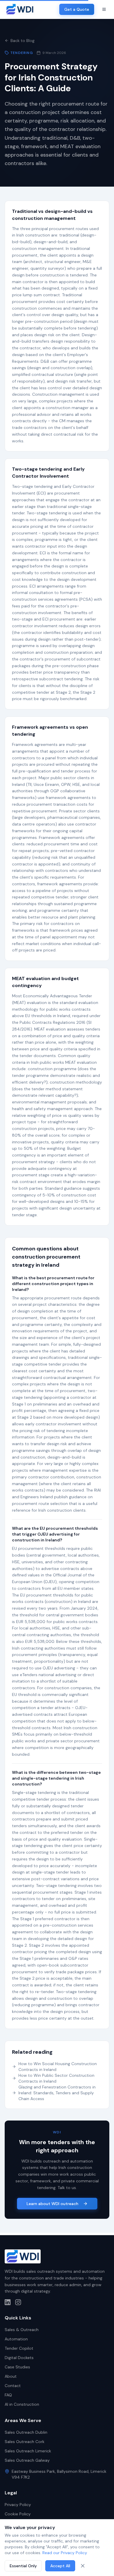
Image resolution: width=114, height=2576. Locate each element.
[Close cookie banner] (83, 2566)
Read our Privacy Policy (65, 2553)
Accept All (60, 2566)
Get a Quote (77, 9)
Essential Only (23, 2566)
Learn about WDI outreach (52, 2204)
